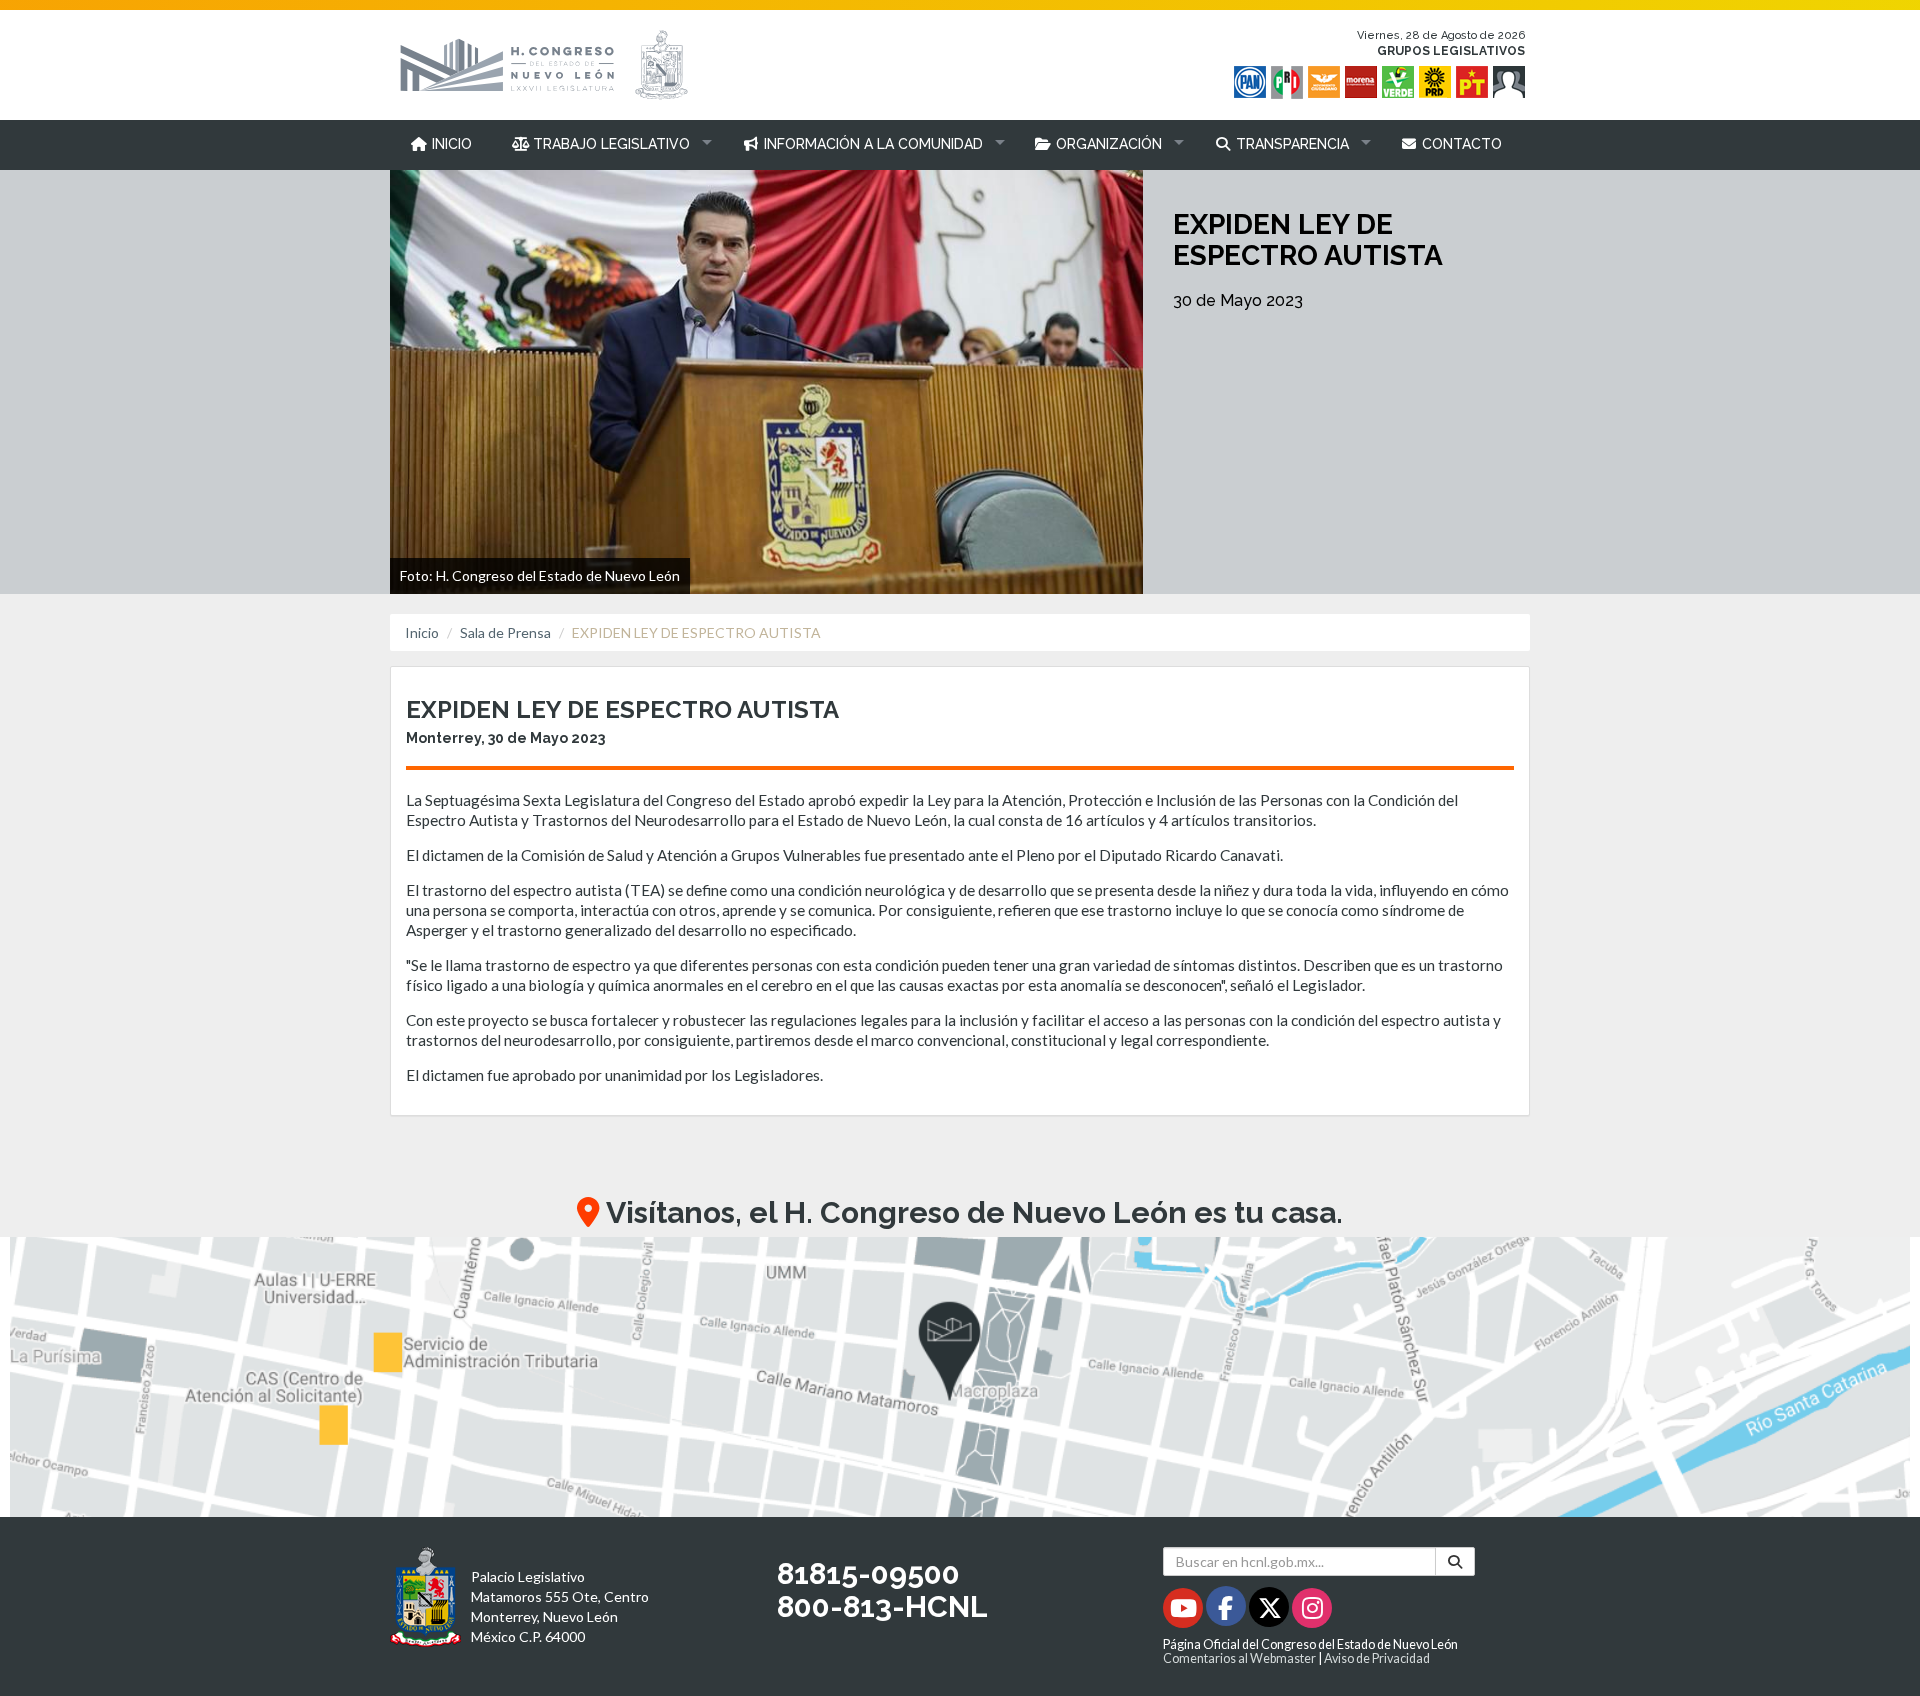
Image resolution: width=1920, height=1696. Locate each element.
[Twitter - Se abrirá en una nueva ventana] (1270, 1611)
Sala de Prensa (505, 632)
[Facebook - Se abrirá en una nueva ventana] (1227, 1611)
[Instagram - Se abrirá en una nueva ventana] (1312, 1611)
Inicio (422, 632)
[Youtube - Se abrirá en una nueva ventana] (1184, 1611)
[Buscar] (1455, 1561)
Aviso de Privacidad (1377, 1658)
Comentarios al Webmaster (1239, 1658)
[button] (607, 144)
